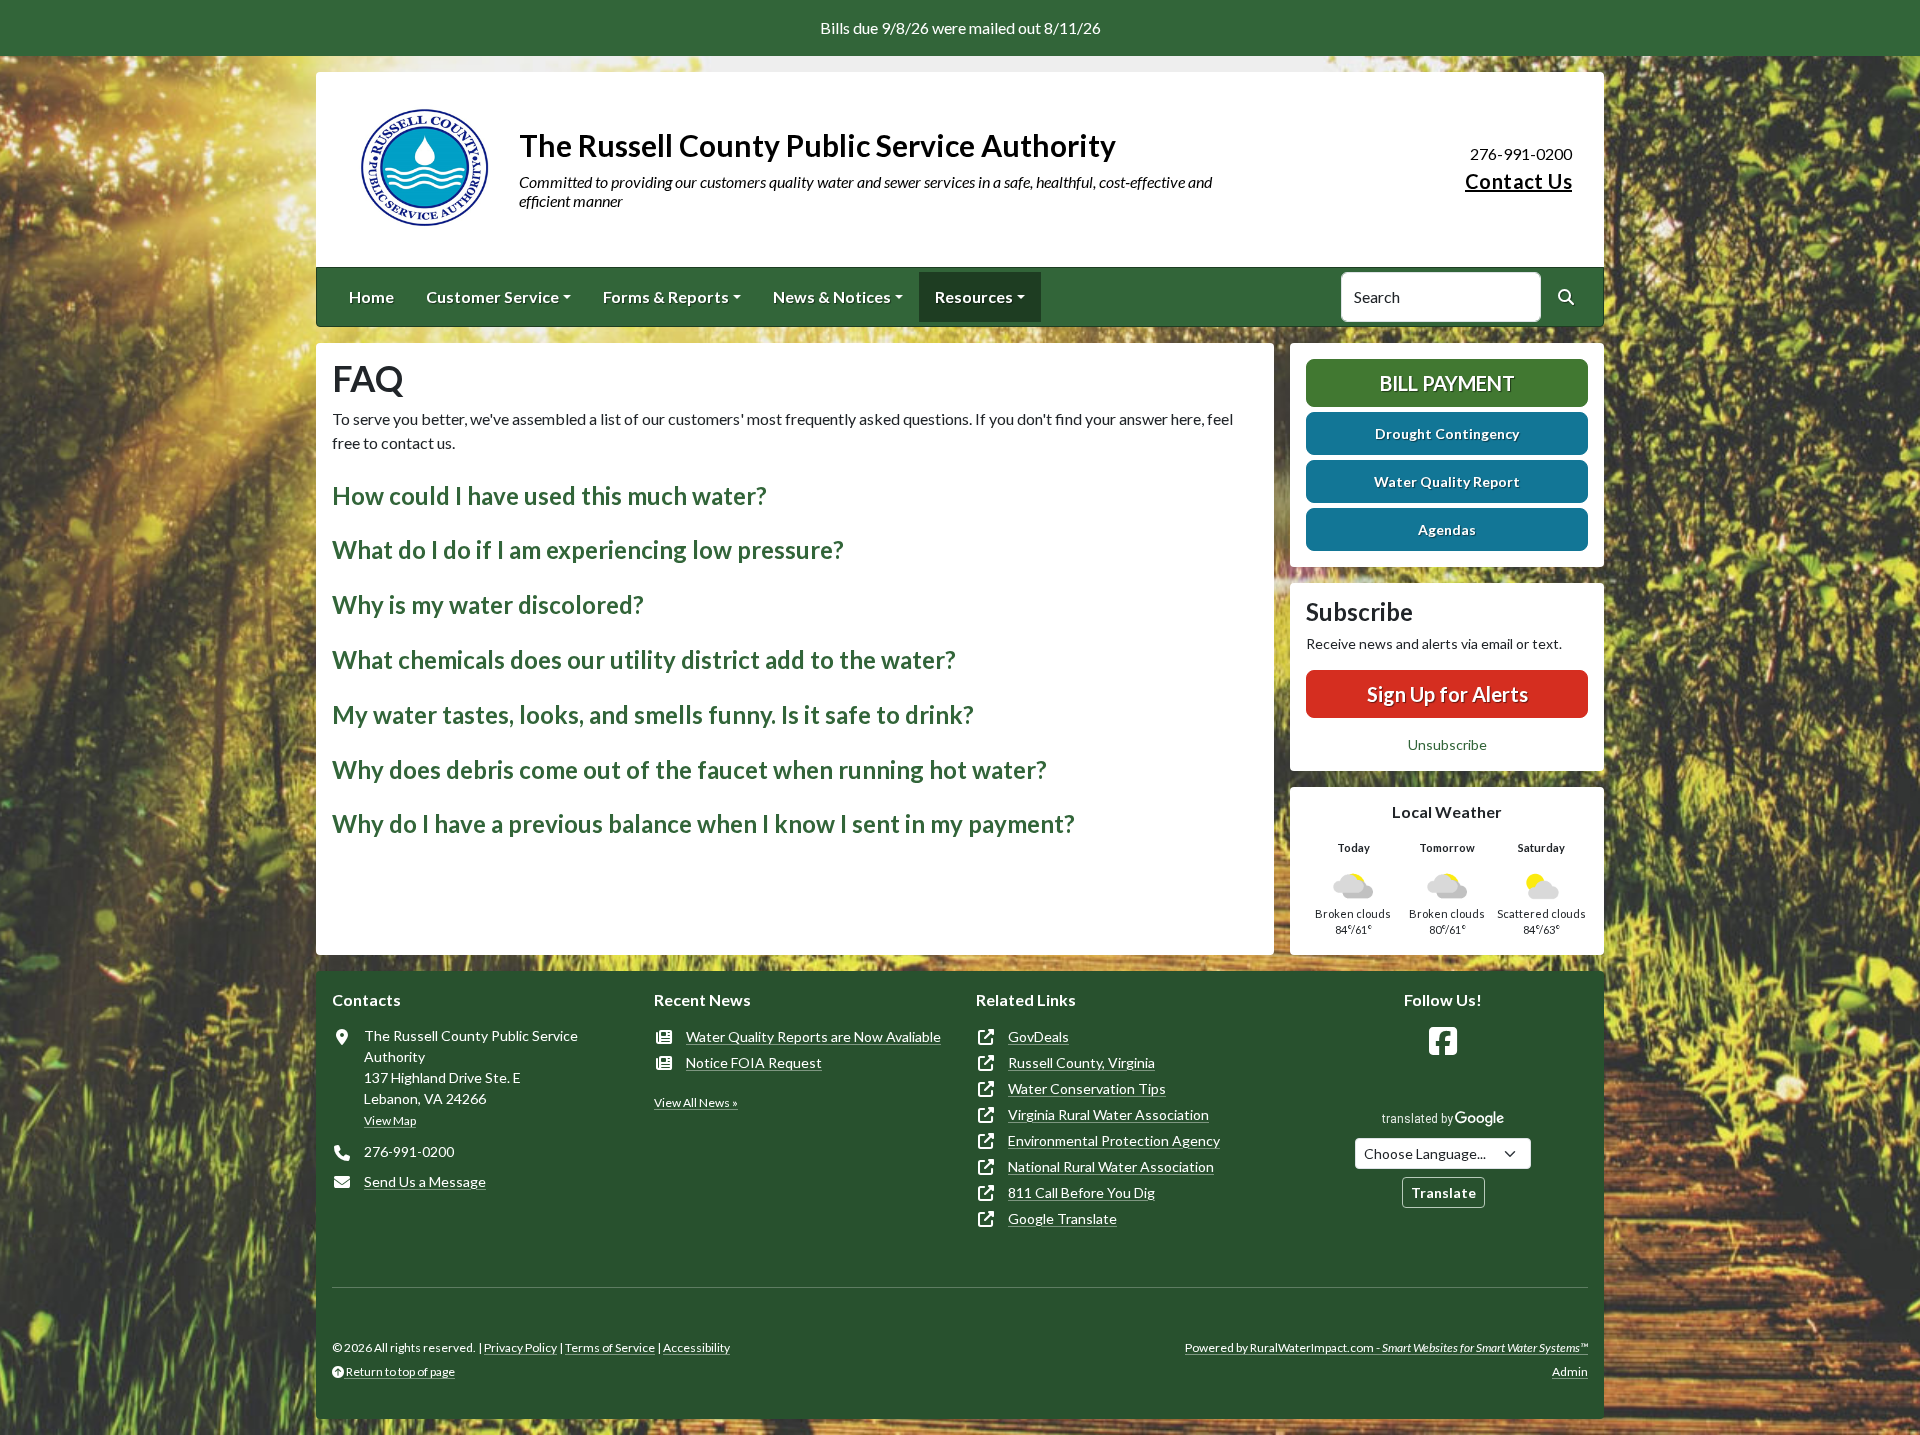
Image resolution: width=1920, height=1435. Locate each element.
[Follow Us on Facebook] (1443, 1041)
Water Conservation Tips (1087, 1088)
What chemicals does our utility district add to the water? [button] (644, 659)
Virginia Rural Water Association (1108, 1114)
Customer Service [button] (492, 296)
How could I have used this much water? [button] (549, 495)
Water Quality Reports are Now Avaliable (813, 1036)
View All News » (696, 1102)
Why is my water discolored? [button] (488, 604)
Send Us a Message (425, 1181)
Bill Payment (1447, 383)
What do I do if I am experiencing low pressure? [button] (588, 549)
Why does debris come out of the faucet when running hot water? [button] (689, 769)
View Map (390, 1120)
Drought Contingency (1447, 433)
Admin (1570, 1371)
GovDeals (1038, 1036)
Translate (1443, 1192)
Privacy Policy (520, 1347)
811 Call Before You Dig (1081, 1192)
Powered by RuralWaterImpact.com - (1386, 1347)
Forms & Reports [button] (666, 296)
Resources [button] (974, 296)
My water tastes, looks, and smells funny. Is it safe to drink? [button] (653, 714)
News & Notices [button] (832, 296)
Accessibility (696, 1347)
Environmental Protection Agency (1114, 1140)
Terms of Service (610, 1347)
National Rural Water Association (1111, 1166)
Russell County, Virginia (1081, 1062)
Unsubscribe (1447, 744)
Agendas (1447, 529)
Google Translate (1062, 1218)
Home (371, 296)
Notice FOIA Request (754, 1062)
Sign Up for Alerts (1447, 694)
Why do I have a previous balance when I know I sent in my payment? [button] (703, 823)
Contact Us (1518, 181)
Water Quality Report (1447, 481)
